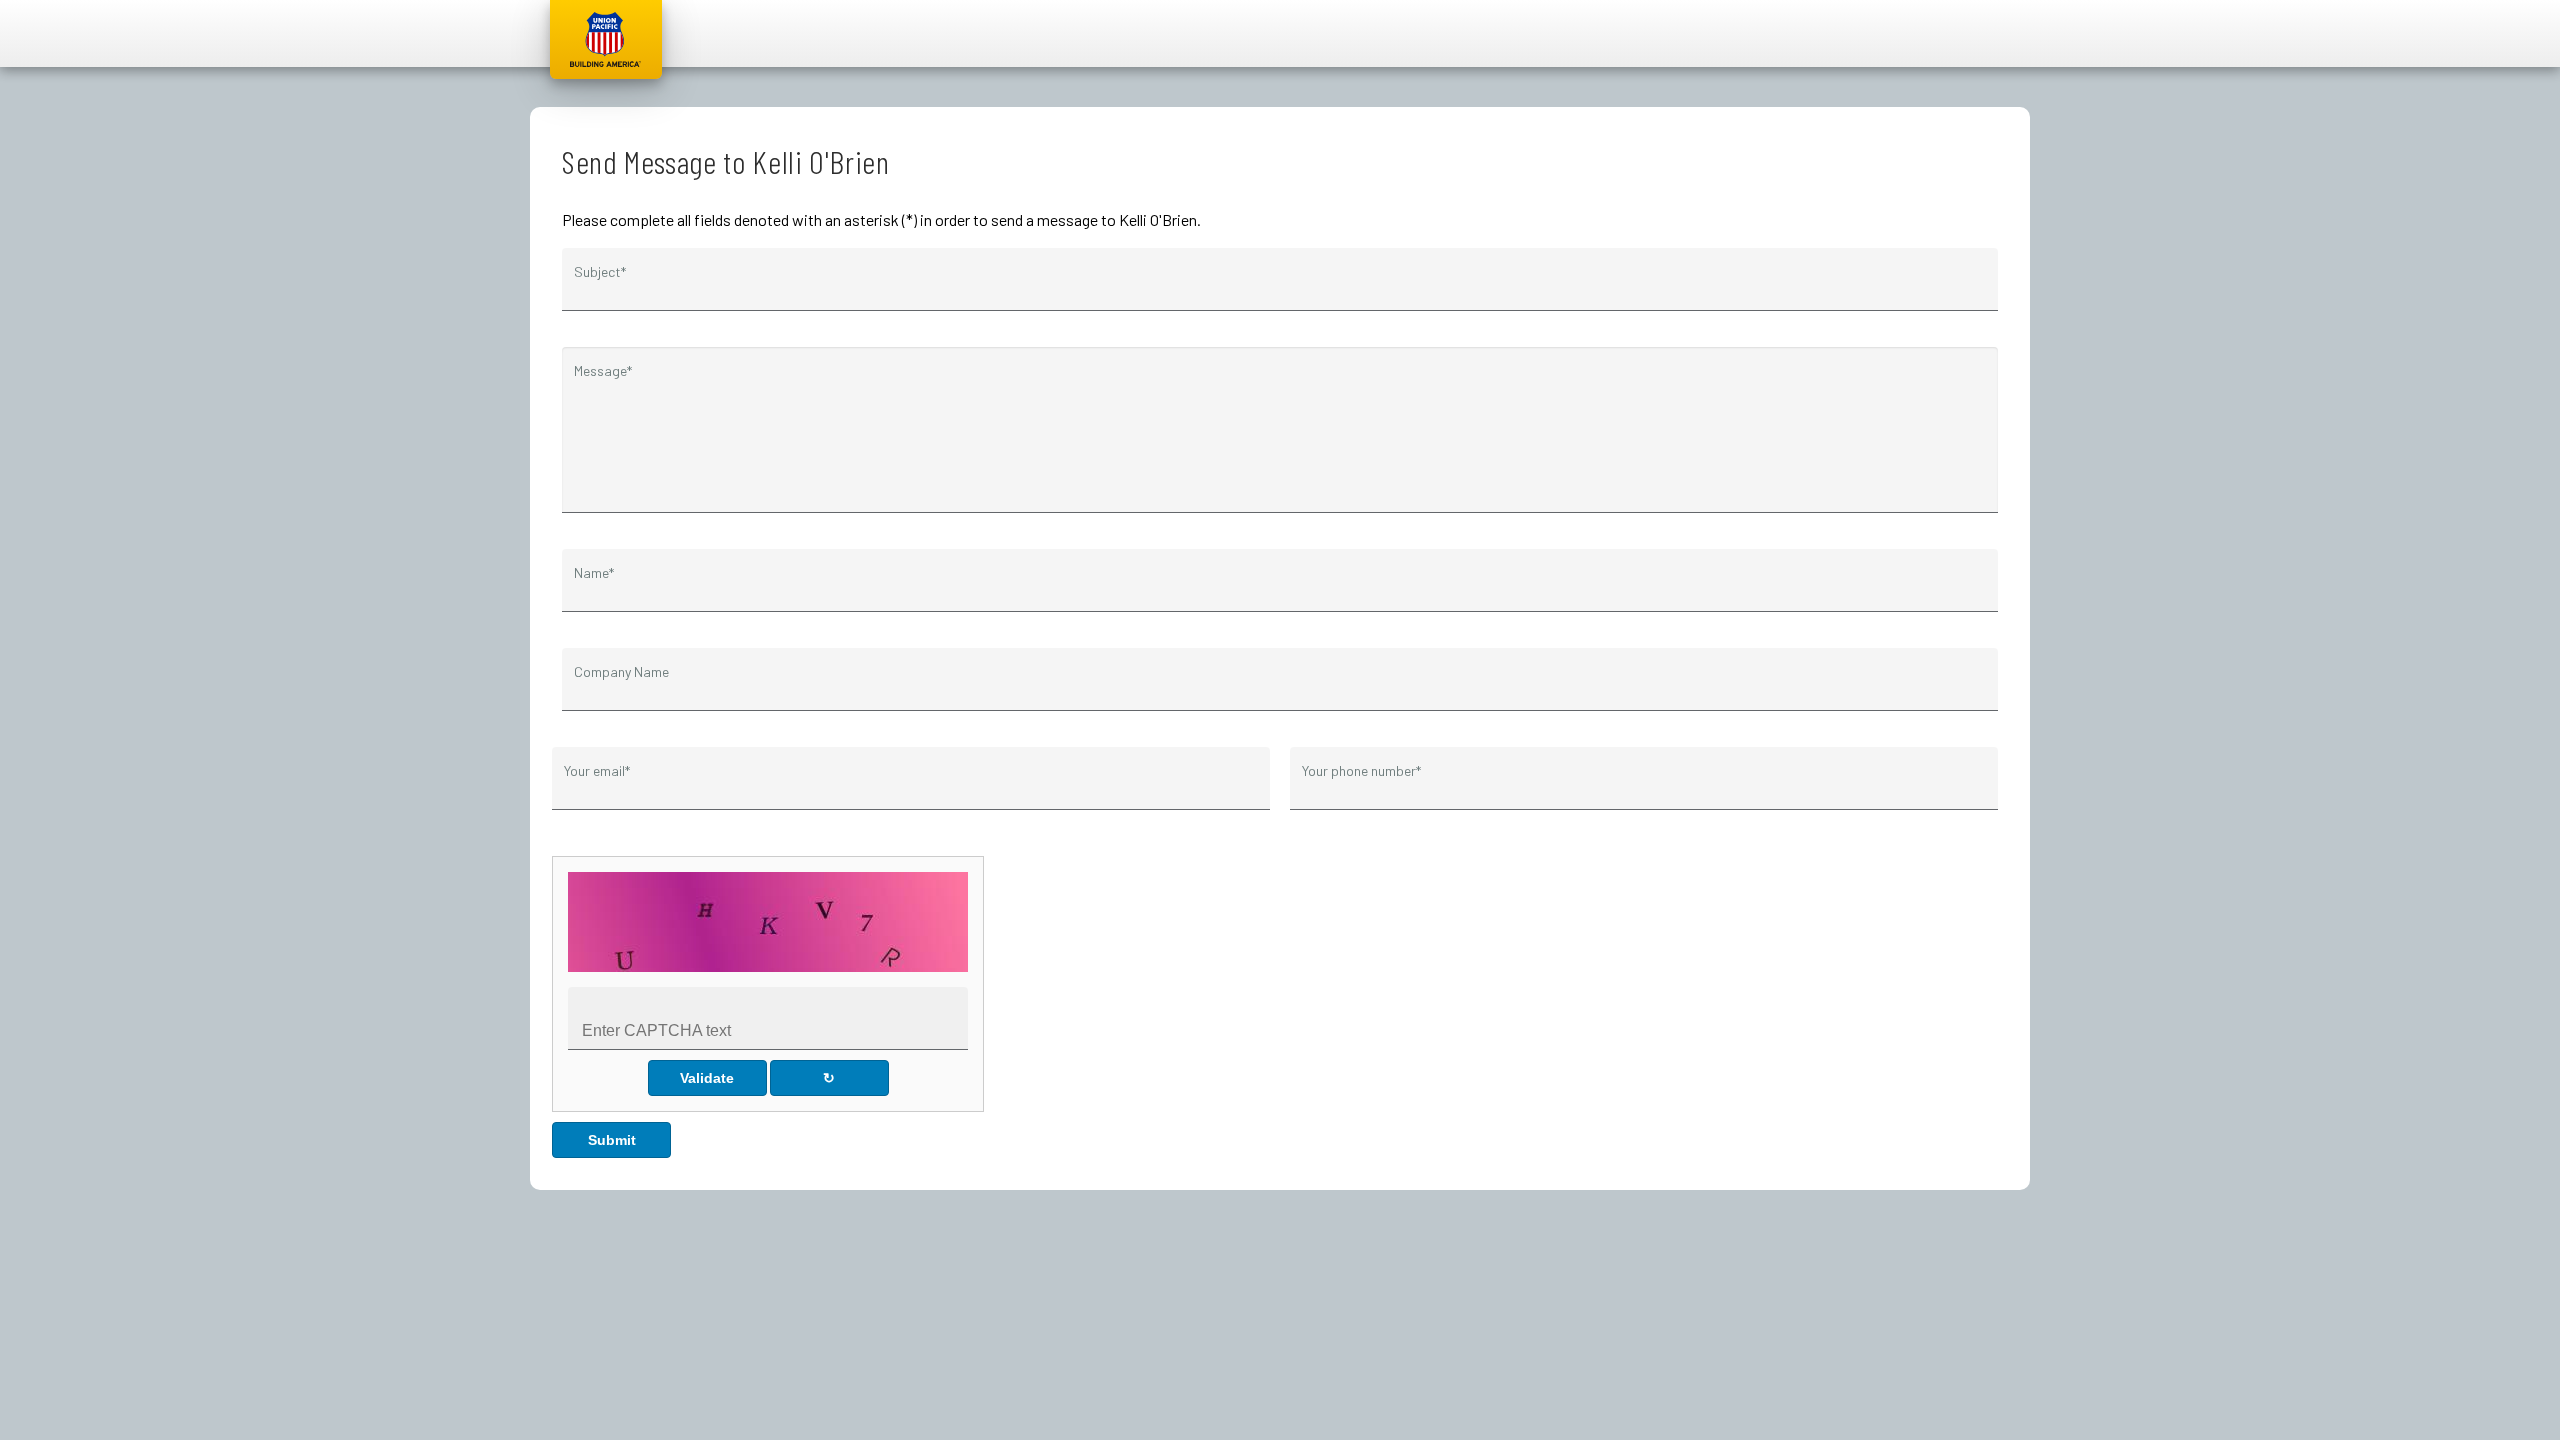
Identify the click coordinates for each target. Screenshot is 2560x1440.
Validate (707, 1078)
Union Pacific (606, 39)
